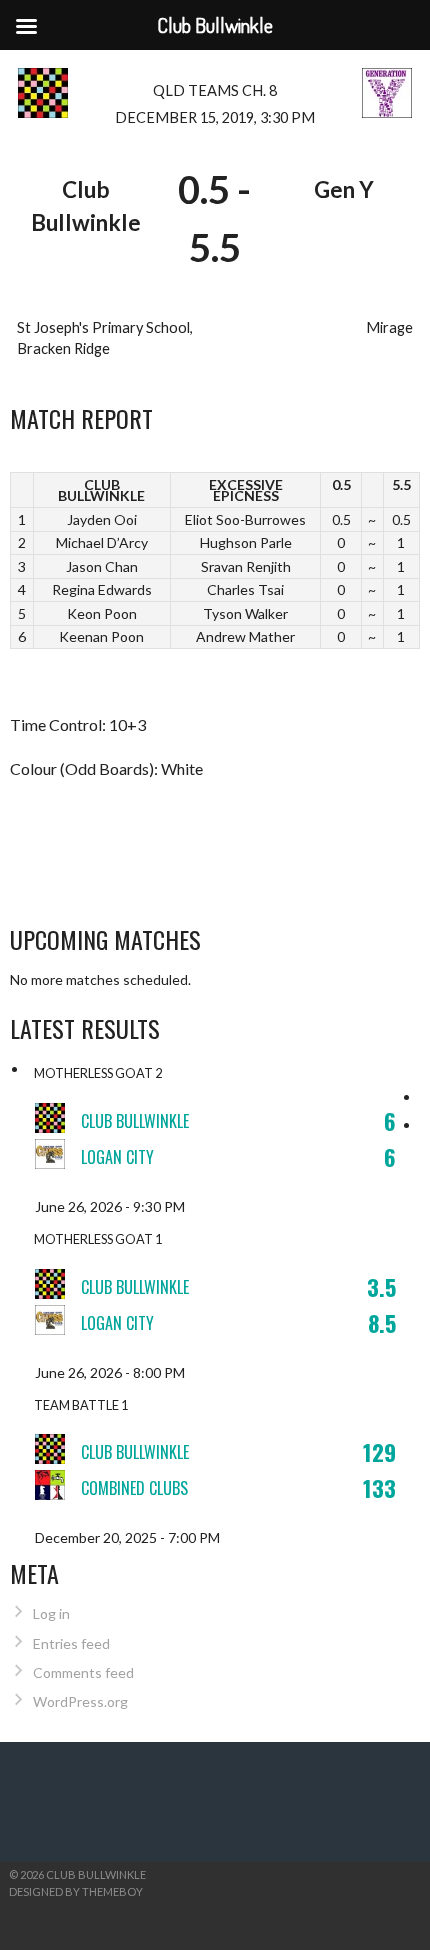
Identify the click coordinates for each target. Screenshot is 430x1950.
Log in (51, 1613)
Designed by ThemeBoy (76, 1891)
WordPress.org (80, 1701)
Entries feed (71, 1643)
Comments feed (83, 1672)
